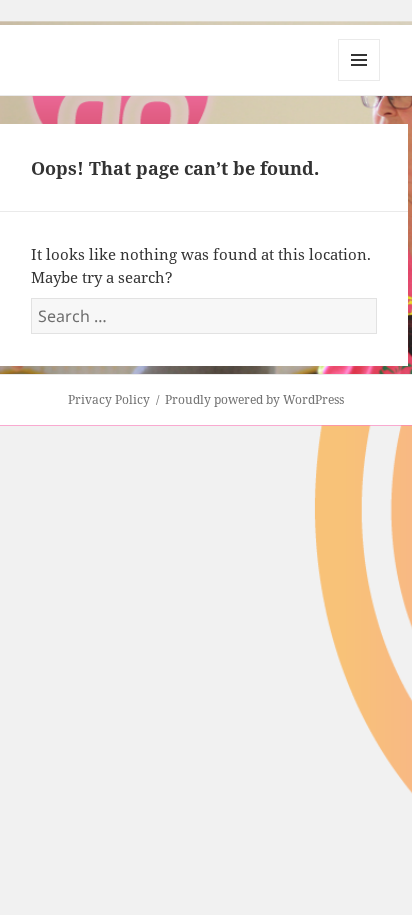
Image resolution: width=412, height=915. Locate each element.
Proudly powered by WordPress (254, 399)
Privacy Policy (109, 399)
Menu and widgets (359, 80)
